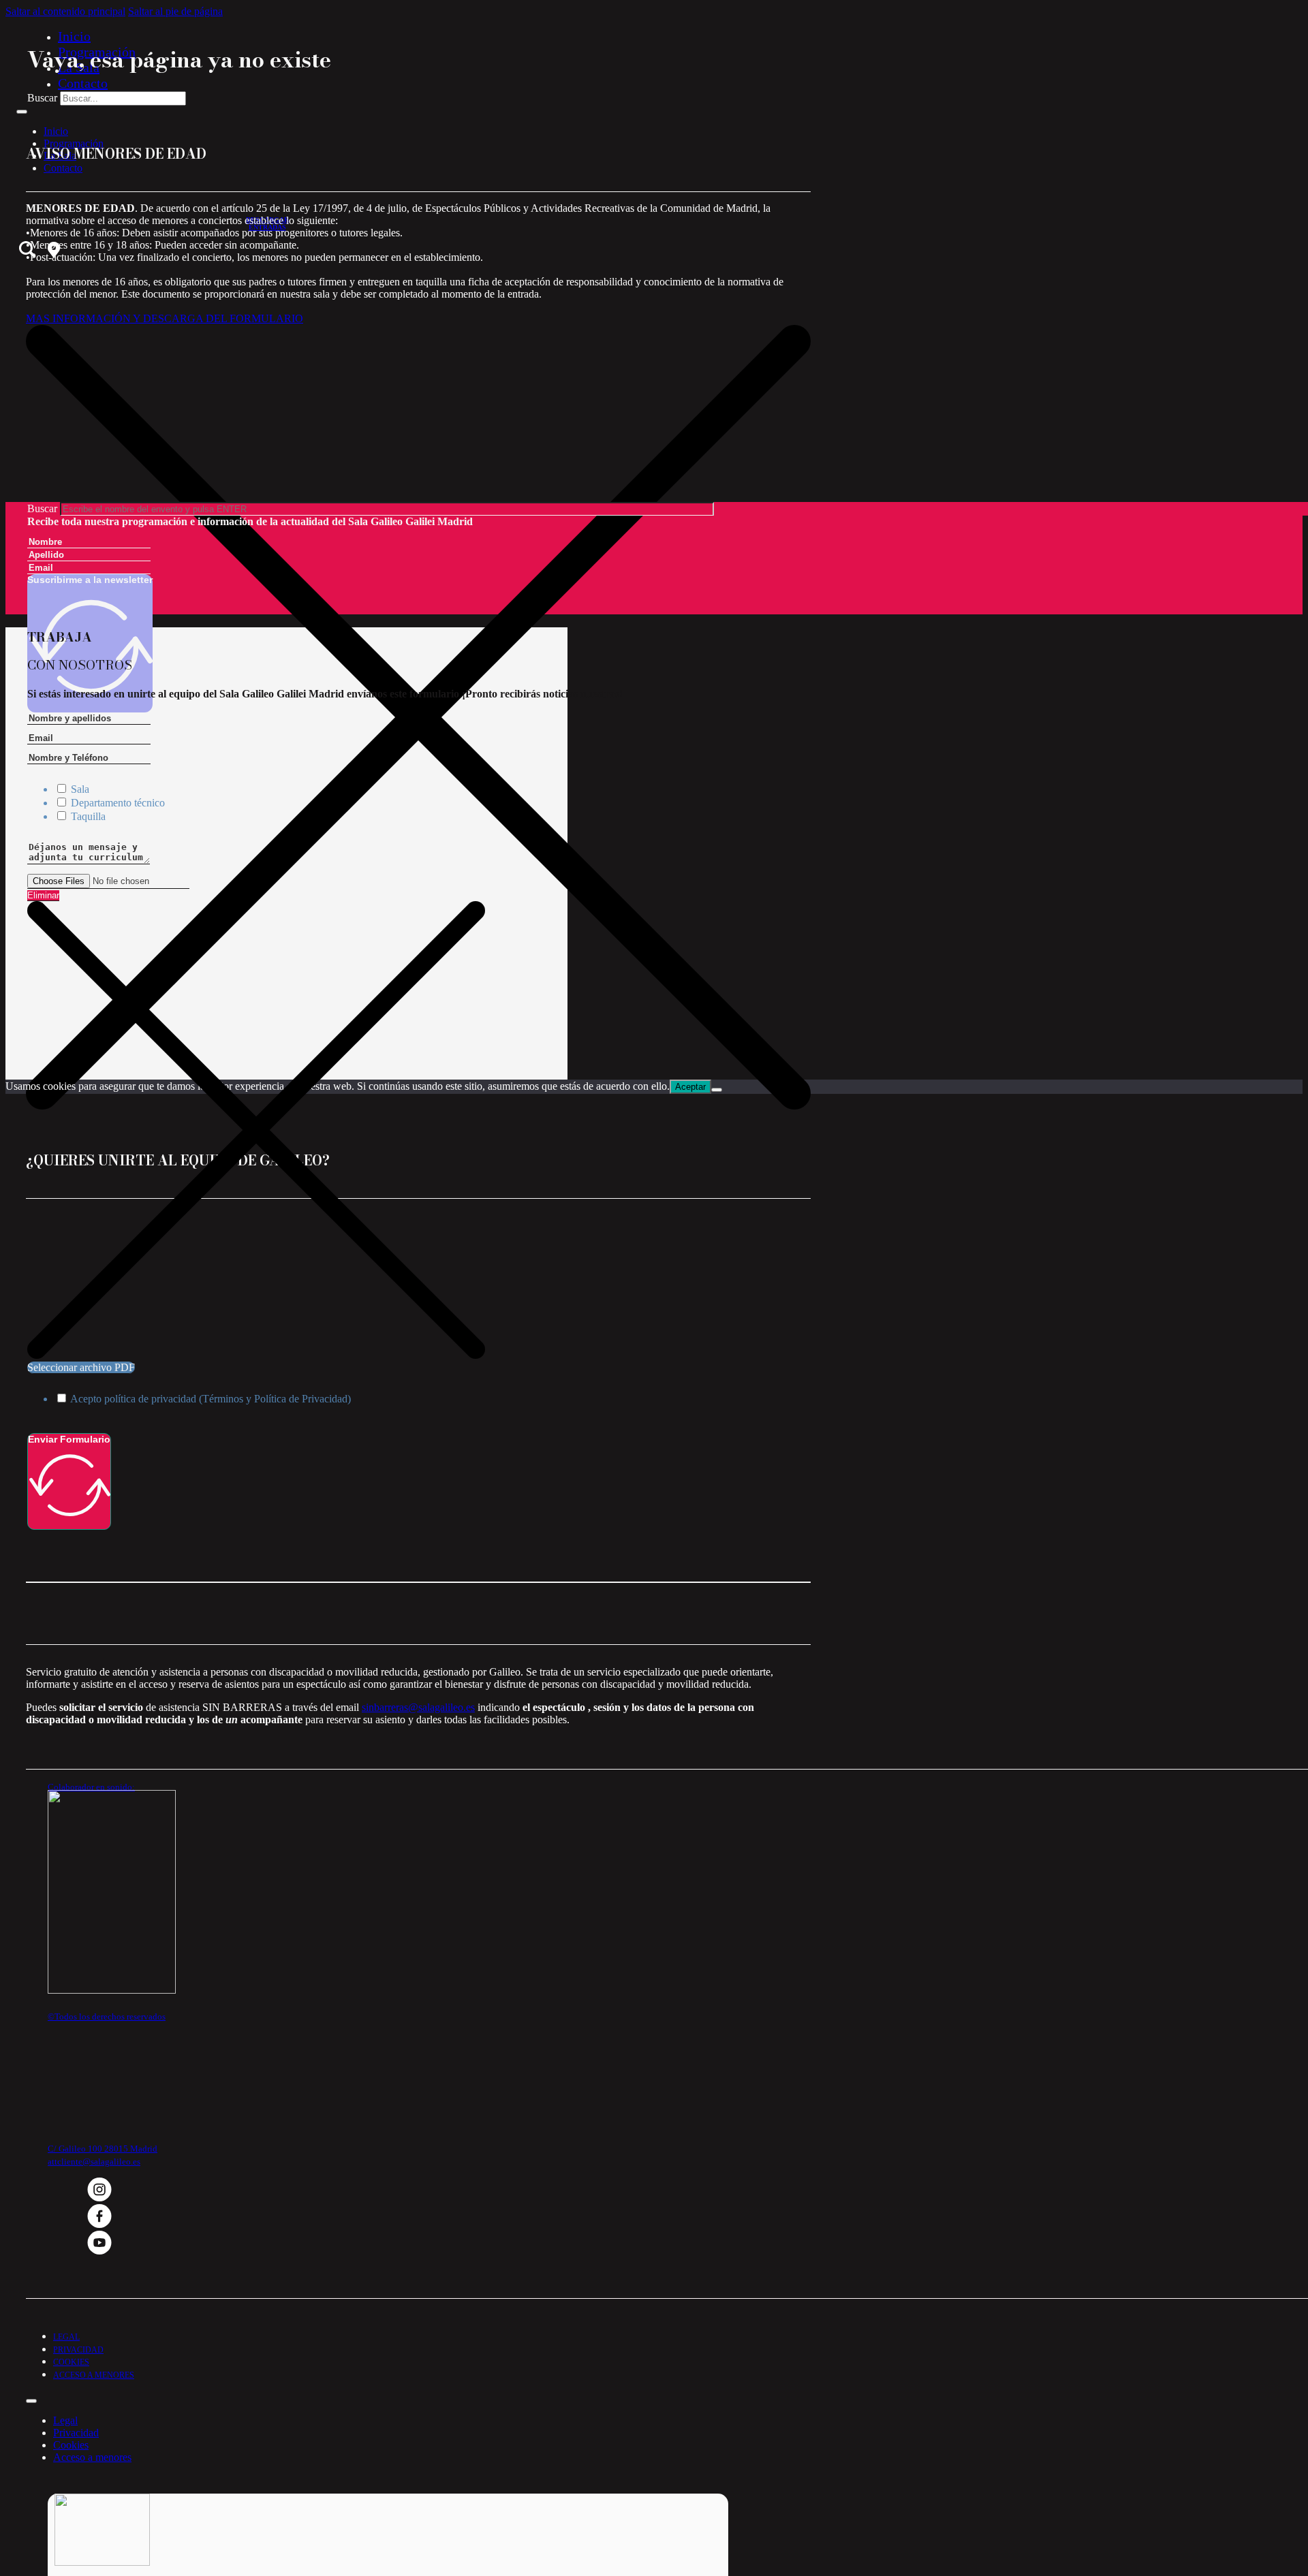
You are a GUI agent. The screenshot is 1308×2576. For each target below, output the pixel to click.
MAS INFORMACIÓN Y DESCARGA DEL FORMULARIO (165, 318)
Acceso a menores (94, 2375)
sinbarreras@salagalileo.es (418, 1707)
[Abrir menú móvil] (22, 112)
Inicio (74, 36)
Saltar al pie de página (175, 11)
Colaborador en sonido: (91, 1787)
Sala (80, 789)
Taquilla (88, 816)
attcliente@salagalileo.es (94, 2162)
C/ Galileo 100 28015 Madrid (103, 2149)
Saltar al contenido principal (65, 11)
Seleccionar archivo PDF (81, 1367)
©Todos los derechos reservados (107, 2016)
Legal (66, 2337)
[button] (418, 154)
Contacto (83, 83)
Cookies (71, 2362)
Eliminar (43, 895)
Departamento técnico (118, 803)
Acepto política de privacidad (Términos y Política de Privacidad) (211, 1399)
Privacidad (78, 2350)
